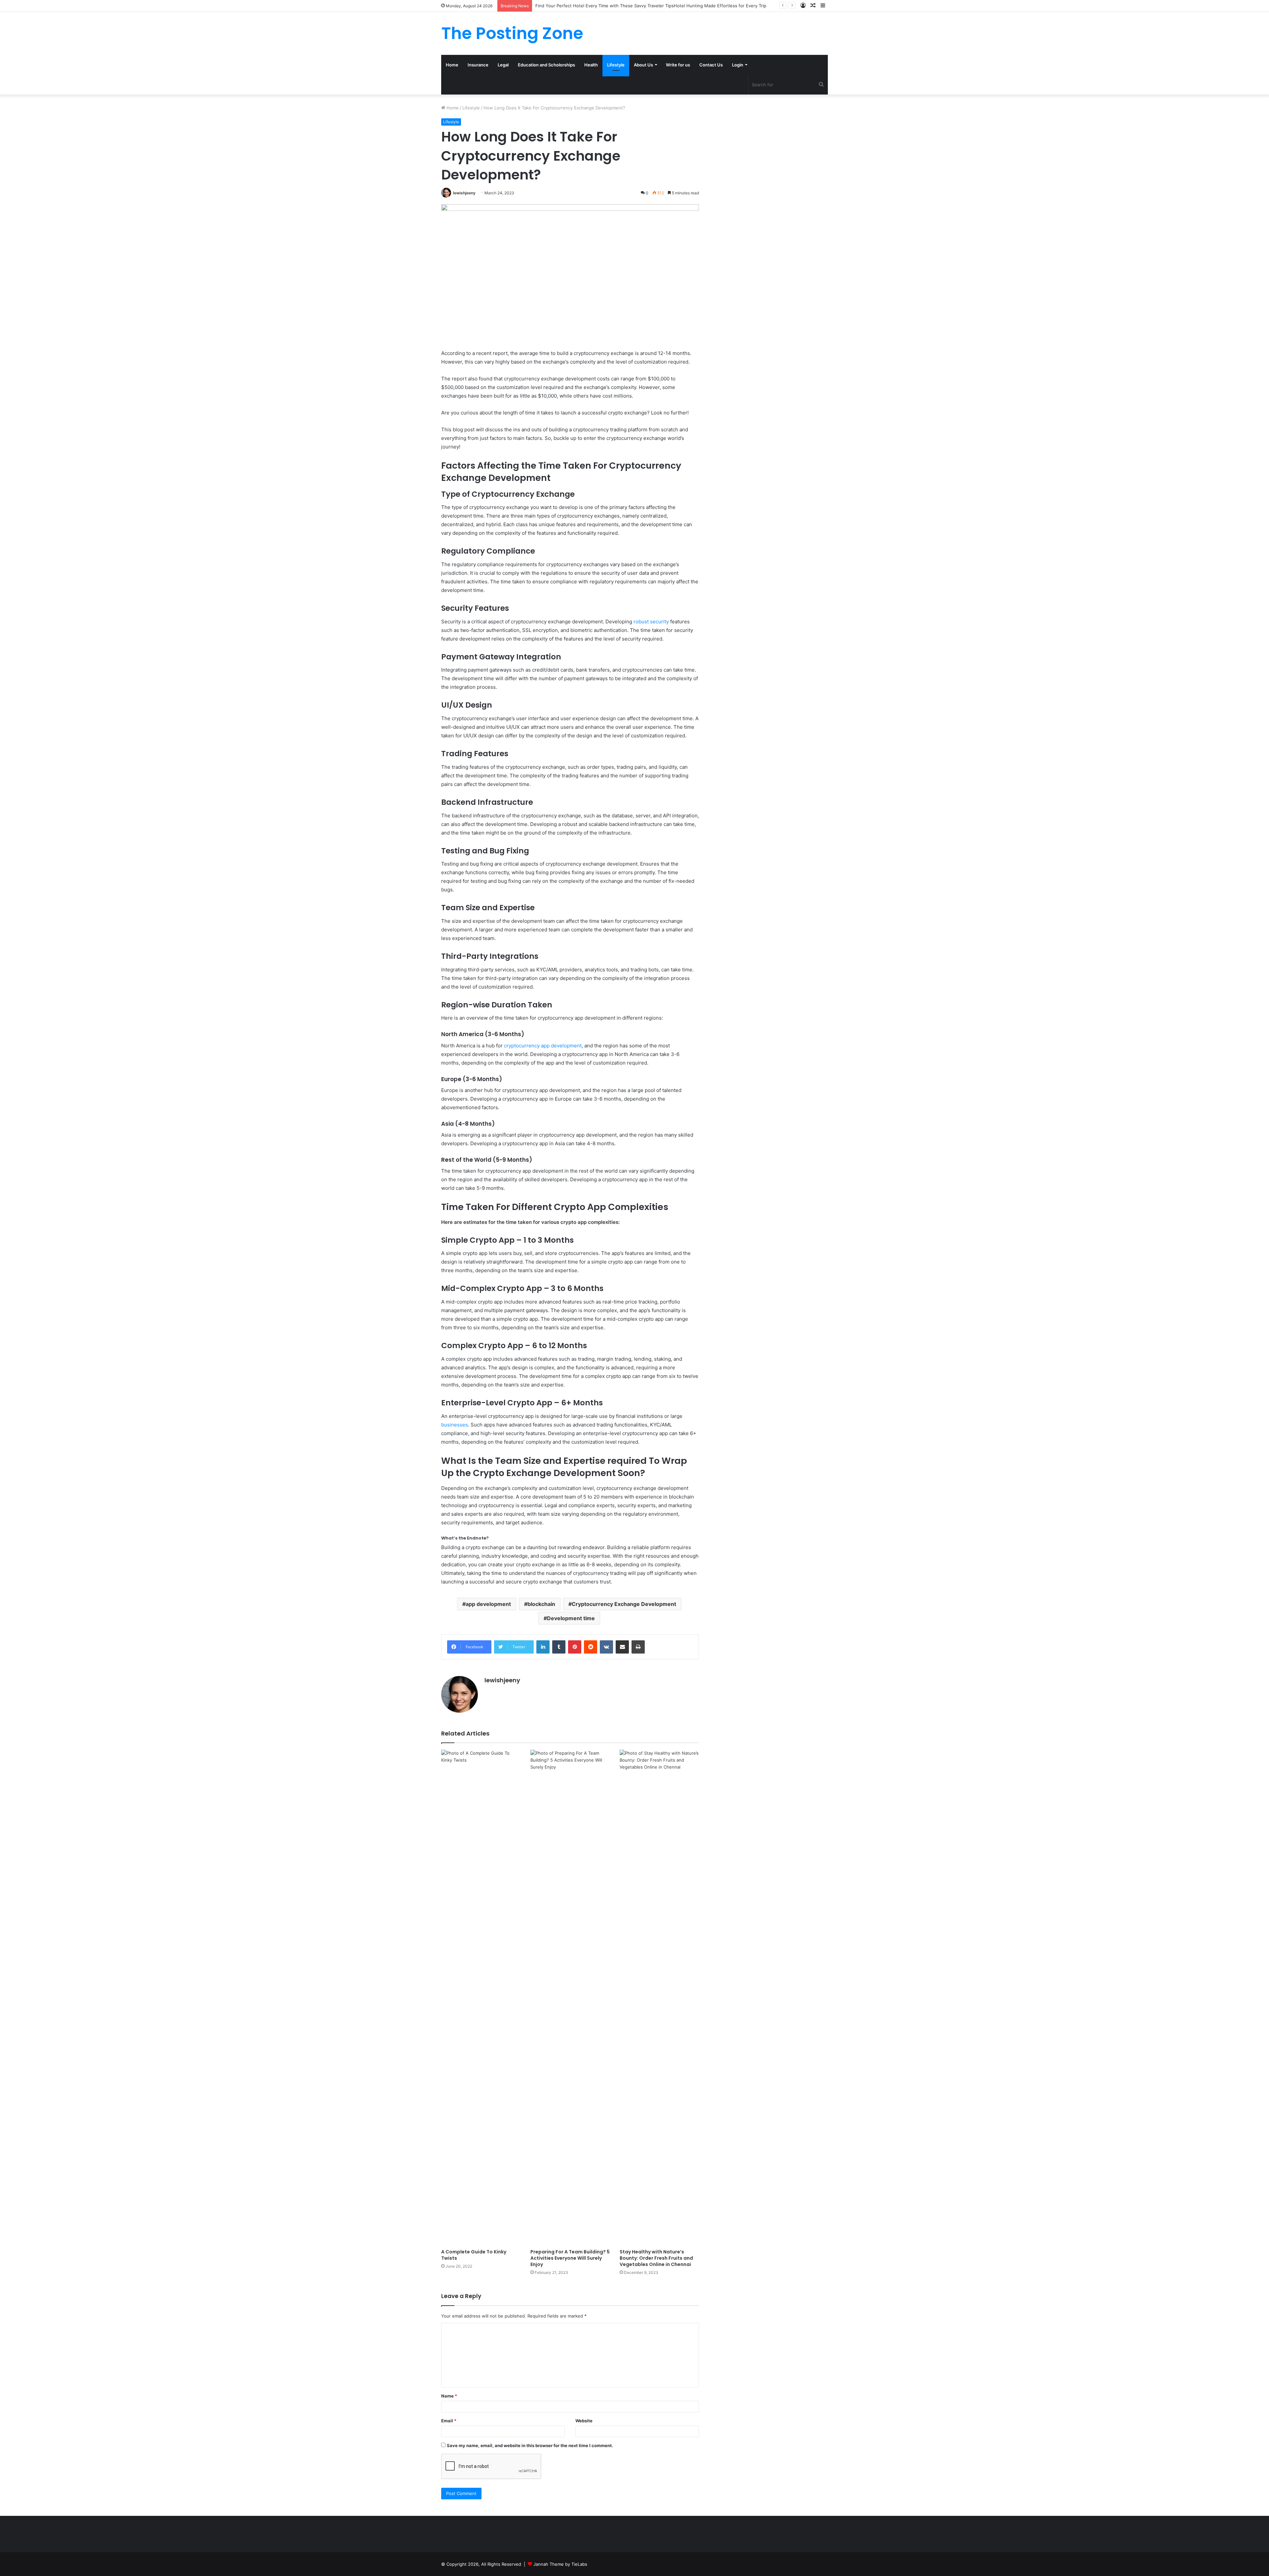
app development (488, 1604)
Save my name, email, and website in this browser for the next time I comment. (530, 2445)
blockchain (541, 1604)
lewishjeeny (464, 193)
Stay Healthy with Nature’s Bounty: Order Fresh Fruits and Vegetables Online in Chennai (656, 2258)
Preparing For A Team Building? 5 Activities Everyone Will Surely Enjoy (570, 2258)
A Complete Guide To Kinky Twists (474, 2255)
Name (449, 2396)
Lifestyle (616, 65)
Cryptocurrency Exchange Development (624, 1604)
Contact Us (711, 65)
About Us (643, 65)
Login (738, 65)
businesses (455, 1425)
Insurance (478, 65)
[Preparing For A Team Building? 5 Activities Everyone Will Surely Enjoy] (570, 1998)
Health (591, 65)
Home (452, 65)
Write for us (678, 65)
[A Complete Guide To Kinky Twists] (481, 1998)
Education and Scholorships (546, 65)
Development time (571, 1618)
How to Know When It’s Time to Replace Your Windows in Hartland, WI (608, 6)
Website (584, 2421)
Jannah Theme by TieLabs (560, 2564)
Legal (503, 65)
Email (449, 2421)
